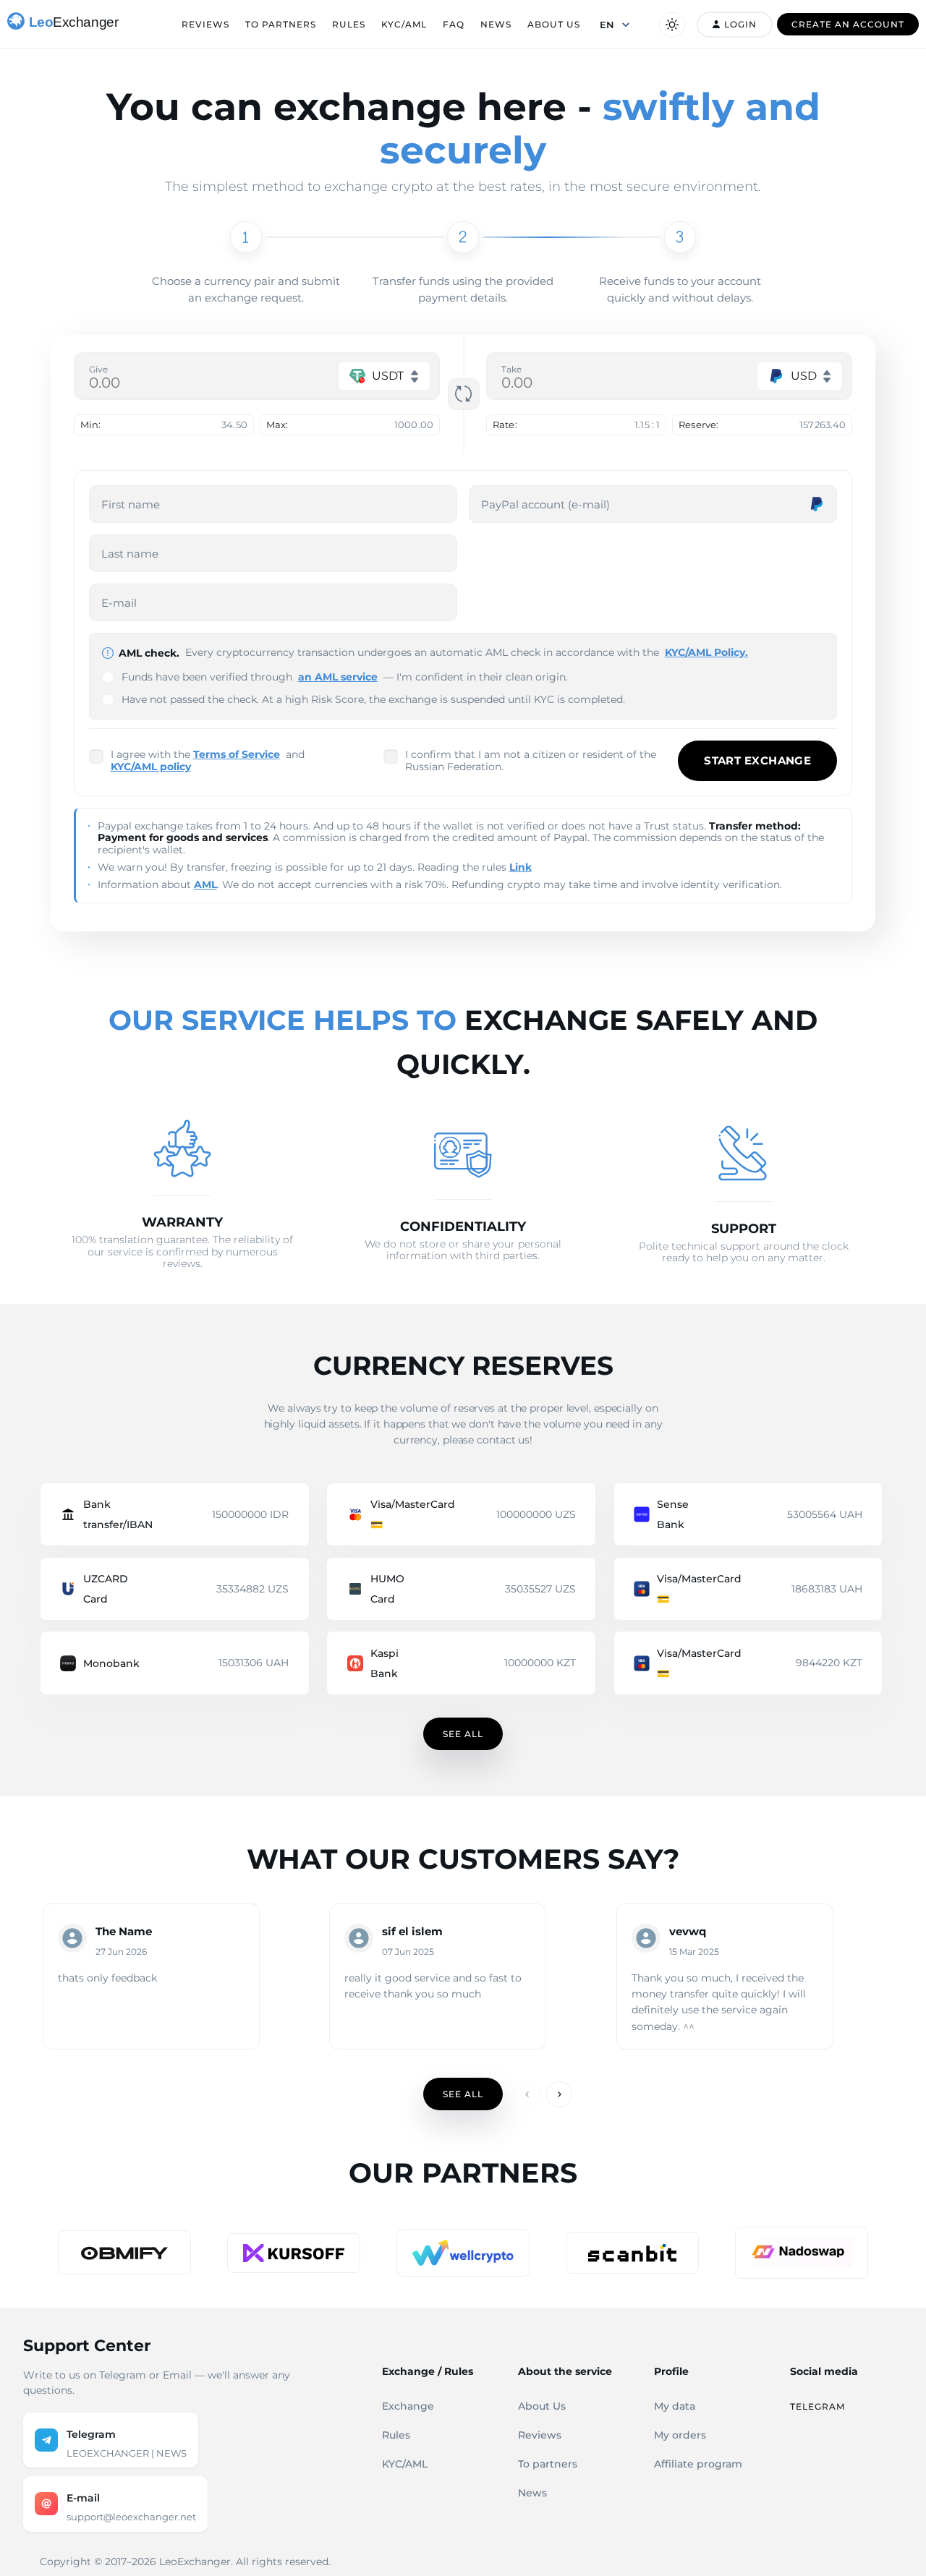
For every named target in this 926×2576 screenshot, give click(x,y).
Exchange (408, 2406)
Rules (349, 24)
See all (463, 1734)
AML (205, 884)
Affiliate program (698, 2464)
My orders (680, 2435)
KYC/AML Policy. (706, 652)
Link (521, 867)
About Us (554, 24)
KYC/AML (404, 24)
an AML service (338, 677)
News (496, 24)
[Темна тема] (672, 25)
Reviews (205, 24)
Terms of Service (237, 754)
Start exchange (757, 760)
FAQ (454, 24)
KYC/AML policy (151, 767)
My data (675, 2406)
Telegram (817, 2406)
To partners (281, 24)
